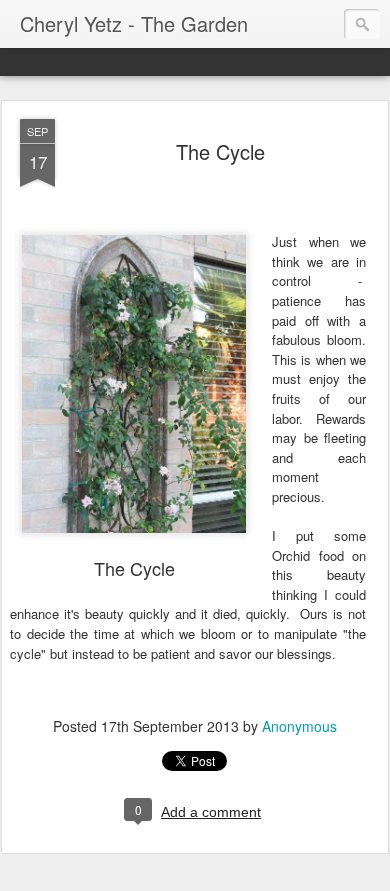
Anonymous (299, 726)
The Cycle (220, 151)
